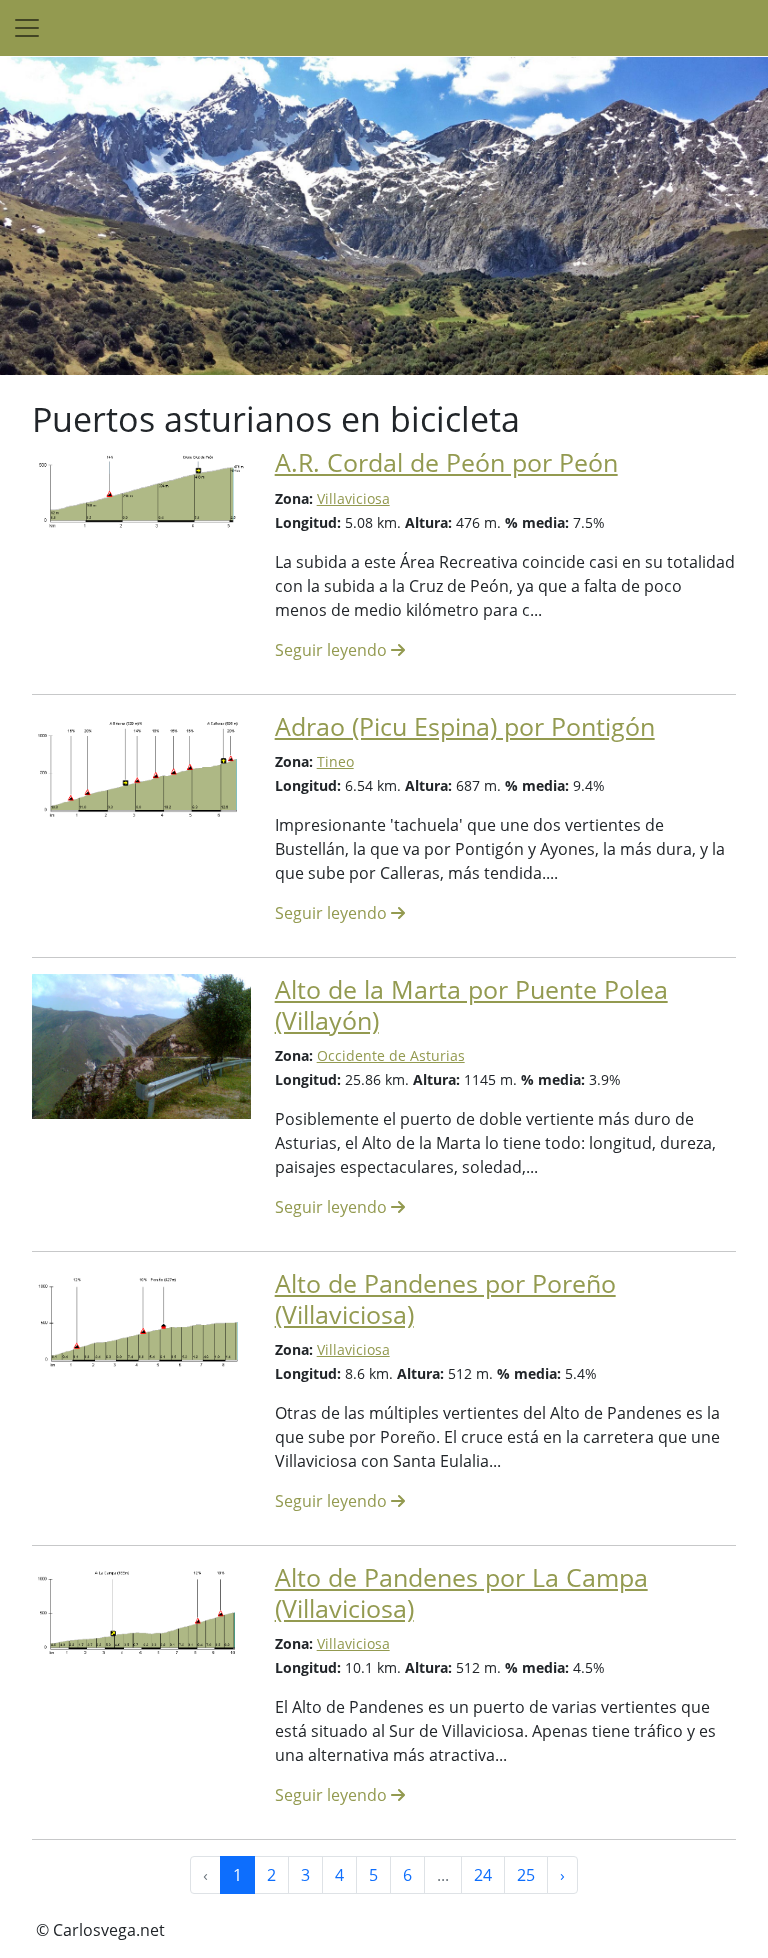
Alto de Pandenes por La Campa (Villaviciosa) (461, 1592)
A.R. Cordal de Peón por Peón (446, 462)
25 (526, 1875)
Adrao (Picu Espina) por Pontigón (465, 726)
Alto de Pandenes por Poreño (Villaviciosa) (445, 1298)
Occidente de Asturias (391, 1055)
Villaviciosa (353, 498)
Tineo (335, 761)
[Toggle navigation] (27, 28)
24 (483, 1875)
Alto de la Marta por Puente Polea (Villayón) (471, 1004)
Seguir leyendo (333, 650)
